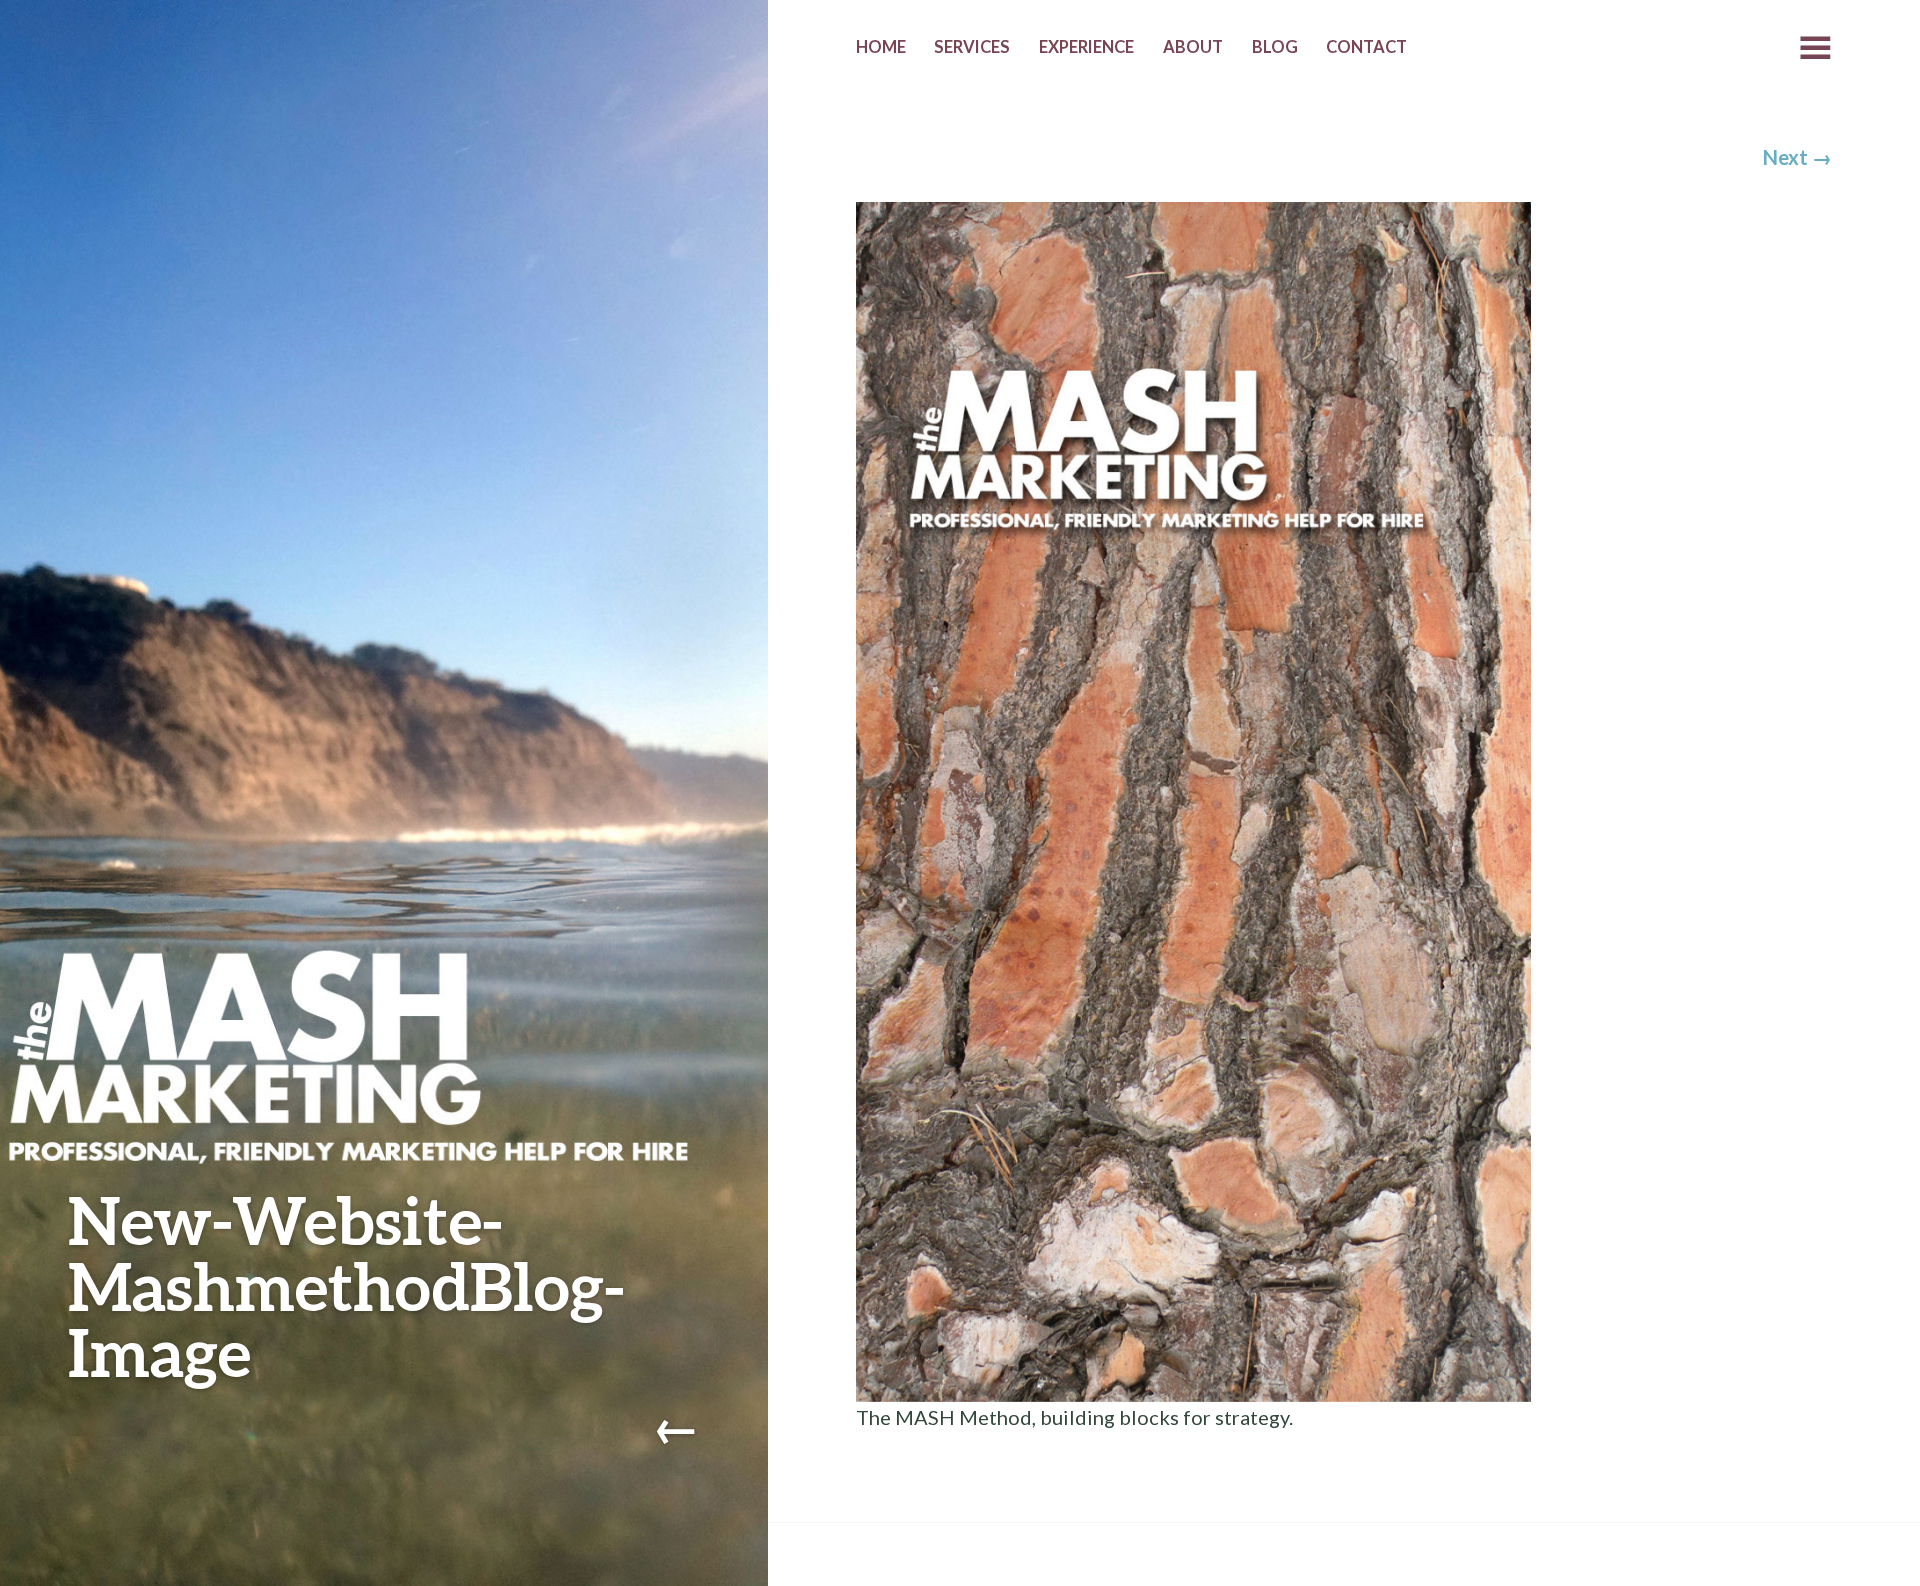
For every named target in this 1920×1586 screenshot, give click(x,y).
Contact (1366, 47)
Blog (1275, 47)
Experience (1086, 47)
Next (1797, 157)
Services (972, 47)
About (1193, 47)
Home (881, 47)
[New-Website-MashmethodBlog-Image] (1193, 799)
